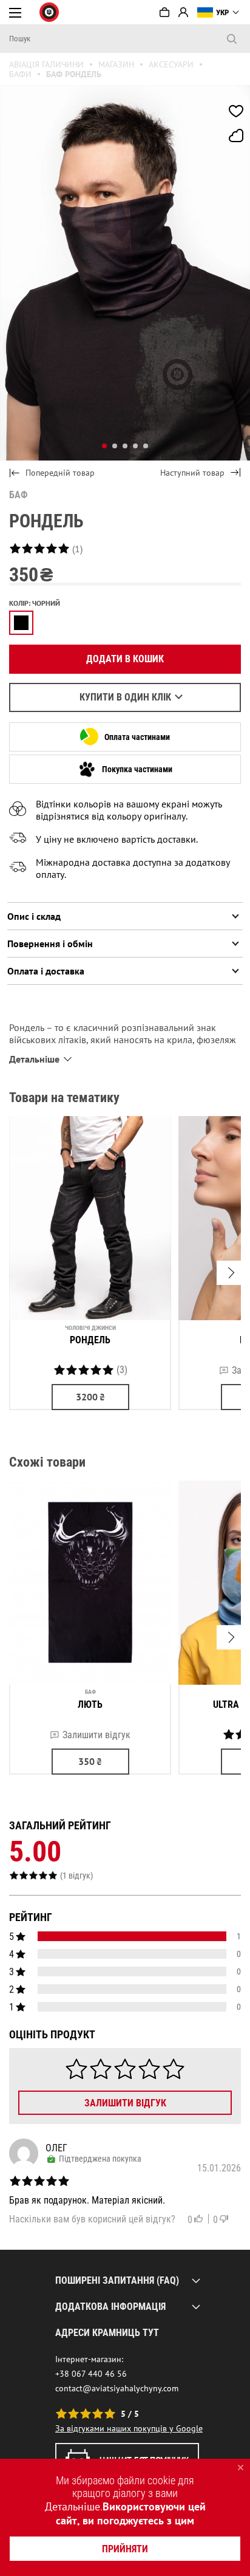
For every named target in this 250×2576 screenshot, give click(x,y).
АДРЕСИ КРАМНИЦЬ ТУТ (107, 2333)
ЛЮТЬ (90, 1704)
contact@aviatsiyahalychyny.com (117, 2388)
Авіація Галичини (46, 64)
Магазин (116, 64)
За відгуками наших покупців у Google (129, 2428)
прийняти (125, 2549)
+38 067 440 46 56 (91, 2374)
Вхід (183, 12)
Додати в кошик (125, 659)
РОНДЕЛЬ (90, 1340)
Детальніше (73, 2506)
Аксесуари (171, 64)
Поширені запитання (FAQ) (117, 2280)
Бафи (20, 74)
